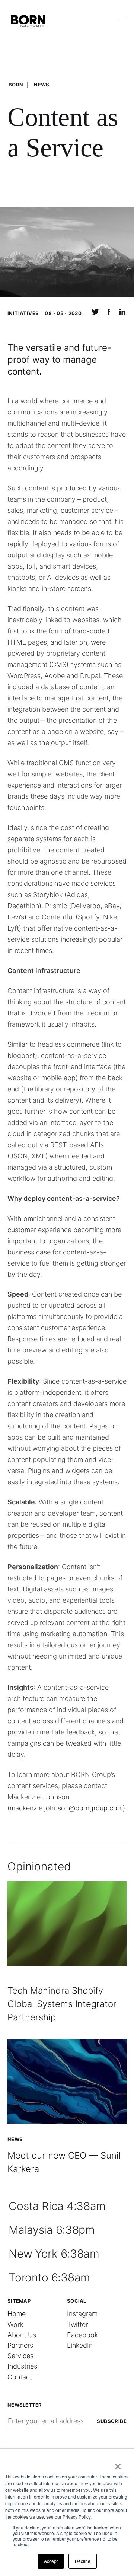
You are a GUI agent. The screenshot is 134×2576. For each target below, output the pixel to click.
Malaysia (52, 2230)
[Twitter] (95, 314)
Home (17, 2314)
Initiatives (23, 313)
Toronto (49, 2277)
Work (15, 2324)
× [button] (118, 2464)
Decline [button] (83, 2561)
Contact (20, 2377)
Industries (22, 2366)
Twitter (77, 2324)
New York (54, 2254)
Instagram (82, 2314)
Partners (20, 2345)
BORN (16, 85)
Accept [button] (51, 2561)
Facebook (82, 2335)
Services (20, 2356)
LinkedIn (80, 2345)
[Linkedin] (122, 314)
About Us (22, 2335)
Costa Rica (57, 2206)
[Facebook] (109, 314)
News (42, 85)
